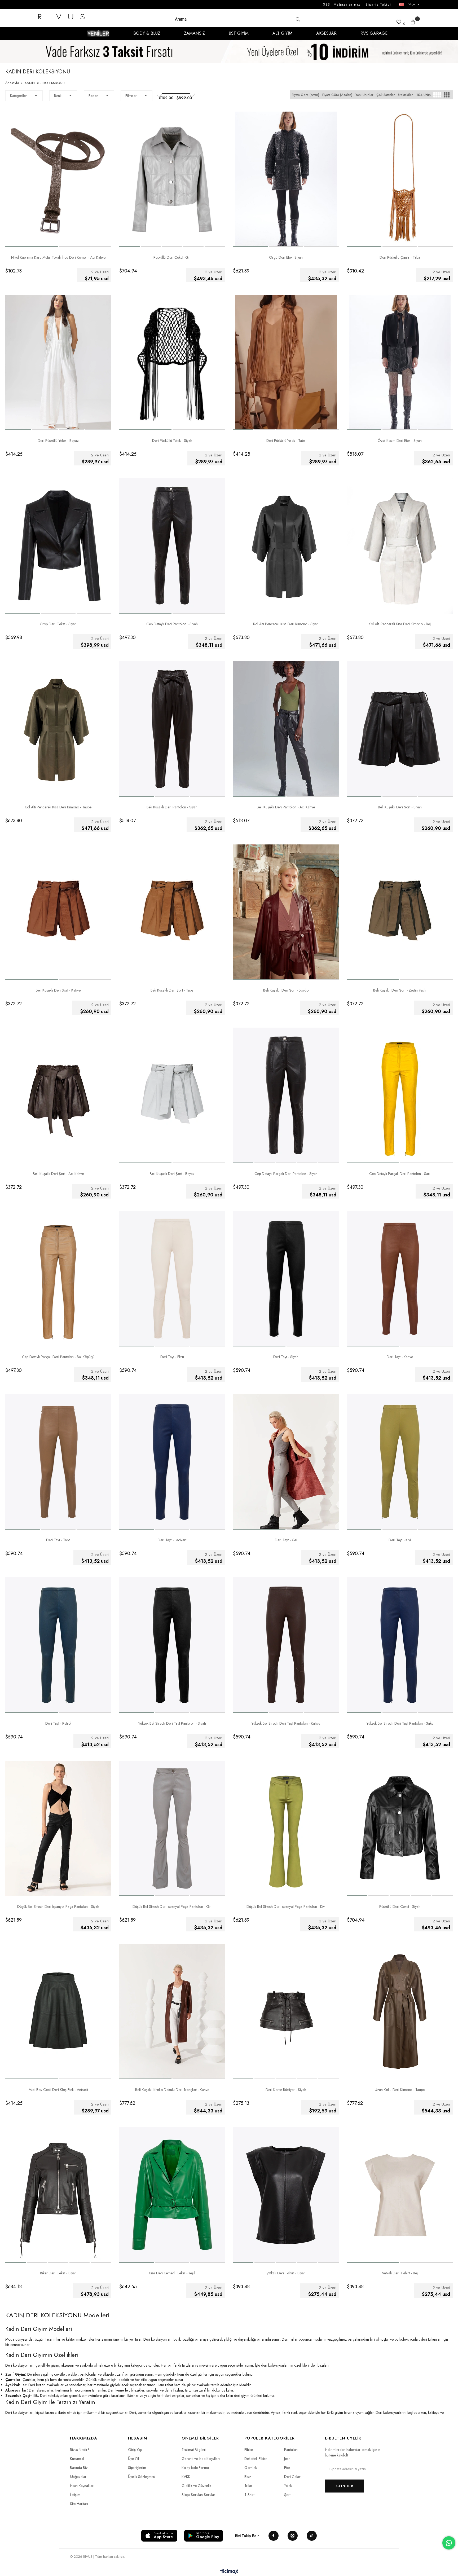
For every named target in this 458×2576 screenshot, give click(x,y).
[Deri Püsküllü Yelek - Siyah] (172, 362)
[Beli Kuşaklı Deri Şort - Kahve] (58, 912)
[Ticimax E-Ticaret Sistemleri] (229, 2572)
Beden (93, 96)
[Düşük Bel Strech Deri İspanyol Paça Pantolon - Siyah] (58, 1828)
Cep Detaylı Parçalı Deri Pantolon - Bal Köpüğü (58, 1357)
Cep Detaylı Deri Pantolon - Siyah (172, 624)
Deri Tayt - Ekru (172, 1357)
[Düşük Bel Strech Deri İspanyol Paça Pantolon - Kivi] (286, 1828)
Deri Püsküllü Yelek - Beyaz (58, 441)
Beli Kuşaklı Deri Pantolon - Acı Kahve (286, 807)
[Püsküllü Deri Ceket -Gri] (172, 179)
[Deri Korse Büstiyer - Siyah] (286, 2012)
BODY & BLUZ (147, 33)
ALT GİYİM (282, 33)
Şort (287, 2495)
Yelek (288, 2486)
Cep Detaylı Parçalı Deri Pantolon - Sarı (400, 1174)
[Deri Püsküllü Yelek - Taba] (286, 362)
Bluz (248, 2477)
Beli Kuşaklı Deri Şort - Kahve (58, 990)
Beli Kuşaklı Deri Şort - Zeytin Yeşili (400, 990)
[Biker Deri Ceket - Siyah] (58, 2195)
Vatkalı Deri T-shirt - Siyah (286, 2273)
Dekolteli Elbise (256, 2459)
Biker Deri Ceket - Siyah (58, 2273)
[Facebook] (274, 2536)
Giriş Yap (135, 2450)
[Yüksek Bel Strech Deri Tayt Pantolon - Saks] (400, 1645)
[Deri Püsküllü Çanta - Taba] (400, 179)
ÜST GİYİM (239, 33)
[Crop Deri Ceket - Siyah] (58, 546)
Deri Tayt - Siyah (286, 1357)
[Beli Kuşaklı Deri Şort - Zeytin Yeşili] (400, 912)
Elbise (249, 2450)
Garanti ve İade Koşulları (201, 2459)
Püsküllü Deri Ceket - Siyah (400, 1906)
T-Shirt (249, 2495)
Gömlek (251, 2468)
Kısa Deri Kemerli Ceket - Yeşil (172, 2273)
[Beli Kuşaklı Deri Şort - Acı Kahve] (58, 1095)
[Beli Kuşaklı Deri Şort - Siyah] (400, 729)
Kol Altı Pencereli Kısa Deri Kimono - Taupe (58, 807)
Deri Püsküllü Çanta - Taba (400, 257)
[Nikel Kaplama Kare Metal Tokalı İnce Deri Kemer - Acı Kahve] (58, 179)
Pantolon (291, 2450)
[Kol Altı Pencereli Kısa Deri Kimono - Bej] (400, 546)
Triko (248, 2486)
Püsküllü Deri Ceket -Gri (172, 257)
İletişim (75, 2495)
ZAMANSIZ (194, 33)
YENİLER (98, 33)
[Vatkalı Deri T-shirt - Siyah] (286, 2195)
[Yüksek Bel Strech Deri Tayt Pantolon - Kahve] (286, 1645)
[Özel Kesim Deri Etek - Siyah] (400, 362)
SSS (327, 5)
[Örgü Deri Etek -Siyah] (286, 179)
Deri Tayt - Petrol (58, 1723)
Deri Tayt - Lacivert (172, 1540)
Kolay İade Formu (195, 2468)
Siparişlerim (137, 2468)
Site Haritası (79, 2504)
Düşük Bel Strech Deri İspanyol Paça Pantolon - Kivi (286, 1906)
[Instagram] (293, 2536)
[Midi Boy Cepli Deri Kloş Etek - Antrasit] (58, 2012)
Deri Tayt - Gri (286, 1540)
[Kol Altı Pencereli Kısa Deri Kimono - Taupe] (58, 729)
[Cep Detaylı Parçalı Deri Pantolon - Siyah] (286, 1095)
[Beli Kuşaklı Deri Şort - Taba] (172, 912)
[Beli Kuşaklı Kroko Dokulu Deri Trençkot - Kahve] (172, 2012)
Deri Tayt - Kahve (400, 1357)
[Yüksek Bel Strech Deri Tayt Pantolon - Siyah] (172, 1645)
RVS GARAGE (374, 33)
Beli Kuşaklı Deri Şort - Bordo (286, 990)
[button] (32, 247)
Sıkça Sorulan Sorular (198, 2495)
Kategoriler (19, 96)
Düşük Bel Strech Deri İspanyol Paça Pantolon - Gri (172, 1906)
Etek (287, 2468)
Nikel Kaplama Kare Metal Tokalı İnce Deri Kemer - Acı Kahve (58, 257)
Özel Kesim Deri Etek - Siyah (400, 441)
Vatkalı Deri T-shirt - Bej (400, 2273)
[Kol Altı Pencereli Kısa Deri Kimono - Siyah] (286, 546)
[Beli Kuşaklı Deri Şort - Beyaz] (172, 1095)
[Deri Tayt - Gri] (286, 1462)
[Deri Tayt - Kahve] (400, 1279)
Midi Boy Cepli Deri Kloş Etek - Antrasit (58, 2090)
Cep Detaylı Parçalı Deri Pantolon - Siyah (286, 1174)
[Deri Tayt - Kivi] (400, 1462)
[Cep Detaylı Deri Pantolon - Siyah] (172, 546)
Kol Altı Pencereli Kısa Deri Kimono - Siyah (286, 624)
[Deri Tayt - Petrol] (58, 1645)
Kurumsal (77, 2459)
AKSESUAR (326, 33)
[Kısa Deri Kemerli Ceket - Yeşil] (172, 2195)
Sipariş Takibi (378, 5)
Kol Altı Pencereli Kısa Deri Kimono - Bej (400, 624)
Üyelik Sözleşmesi (142, 2477)
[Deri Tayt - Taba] (58, 1462)
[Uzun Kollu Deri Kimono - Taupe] (400, 2012)
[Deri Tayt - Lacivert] (172, 1462)
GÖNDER (344, 2486)
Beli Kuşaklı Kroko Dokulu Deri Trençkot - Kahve (172, 2090)
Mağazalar (78, 2477)
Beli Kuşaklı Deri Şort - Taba (172, 990)
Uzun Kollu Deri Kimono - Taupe (400, 2090)
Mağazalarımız (347, 5)
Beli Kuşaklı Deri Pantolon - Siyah (172, 807)
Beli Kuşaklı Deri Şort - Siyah (400, 807)
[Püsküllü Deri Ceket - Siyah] (400, 1828)
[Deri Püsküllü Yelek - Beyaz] (58, 362)
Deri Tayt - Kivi (400, 1540)
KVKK (186, 2477)
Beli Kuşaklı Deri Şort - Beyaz (172, 1174)
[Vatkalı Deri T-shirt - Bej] (400, 2195)
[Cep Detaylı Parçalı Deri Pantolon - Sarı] (400, 1095)
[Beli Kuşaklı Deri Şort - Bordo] (286, 912)
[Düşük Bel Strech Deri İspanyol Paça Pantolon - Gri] (172, 1828)
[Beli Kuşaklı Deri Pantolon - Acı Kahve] (286, 729)
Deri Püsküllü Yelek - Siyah (172, 441)
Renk (58, 96)
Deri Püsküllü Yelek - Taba (286, 441)
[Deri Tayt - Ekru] (172, 1279)
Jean (287, 2459)
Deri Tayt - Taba (58, 1540)
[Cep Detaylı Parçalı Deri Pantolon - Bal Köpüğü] (58, 1279)
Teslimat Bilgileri (194, 2450)
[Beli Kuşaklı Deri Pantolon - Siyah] (172, 729)
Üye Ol (133, 2459)
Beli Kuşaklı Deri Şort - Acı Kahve (58, 1174)
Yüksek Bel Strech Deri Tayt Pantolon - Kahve (286, 1723)
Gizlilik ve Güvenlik (196, 2486)
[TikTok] (312, 2536)
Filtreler (131, 96)
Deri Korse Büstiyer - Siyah (286, 2090)
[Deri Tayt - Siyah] (286, 1279)
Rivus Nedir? (80, 2450)
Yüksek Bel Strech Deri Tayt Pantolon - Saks (400, 1723)
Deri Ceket (292, 2477)
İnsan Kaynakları (82, 2486)
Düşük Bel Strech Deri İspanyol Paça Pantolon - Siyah (58, 1906)
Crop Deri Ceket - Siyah (58, 624)
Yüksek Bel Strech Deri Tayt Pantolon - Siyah (172, 1723)
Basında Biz (79, 2468)
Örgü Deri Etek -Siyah (286, 257)
